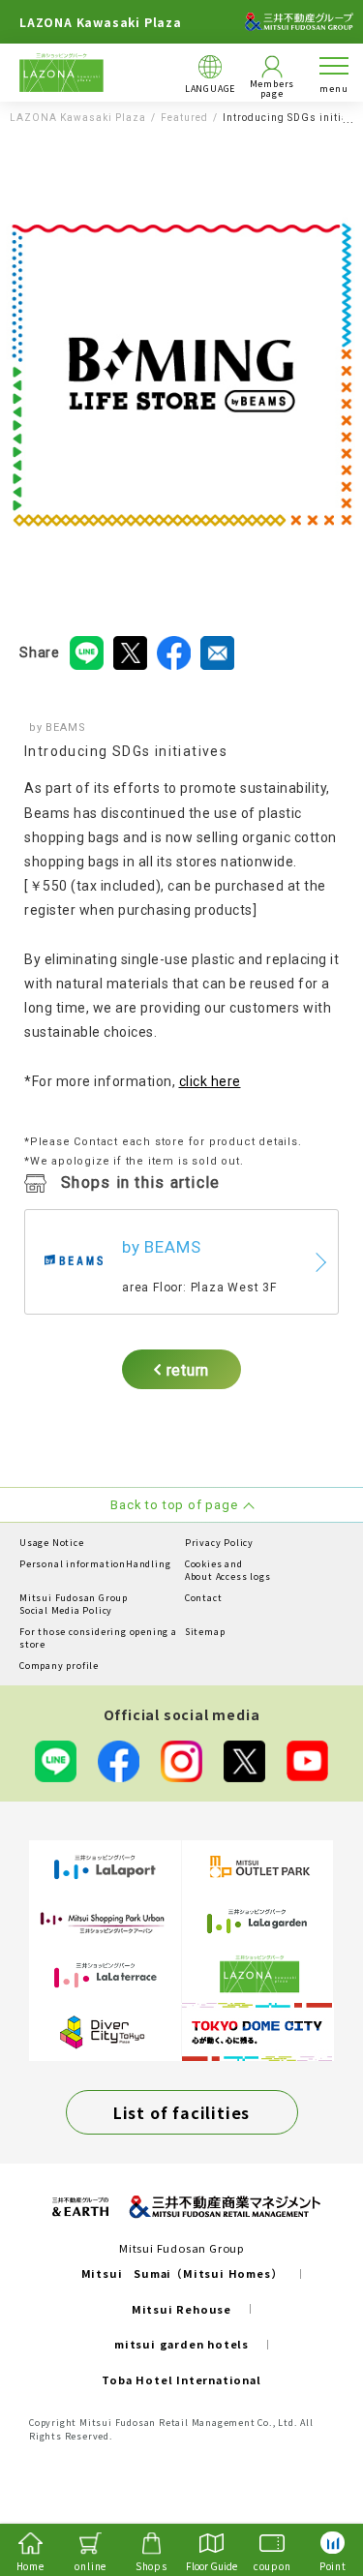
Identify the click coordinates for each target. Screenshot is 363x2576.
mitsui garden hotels (181, 2344)
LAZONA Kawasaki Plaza (78, 118)
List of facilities (181, 2112)
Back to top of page (317, 2485)
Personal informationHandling (95, 1564)
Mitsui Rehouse (181, 2309)
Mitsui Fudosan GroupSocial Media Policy (74, 1605)
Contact (204, 1598)
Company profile (59, 1666)
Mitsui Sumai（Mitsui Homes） (182, 2273)
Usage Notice (52, 1543)
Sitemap (205, 1632)
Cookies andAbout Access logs (228, 1571)
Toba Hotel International (181, 2379)
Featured (184, 118)
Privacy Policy (219, 1543)
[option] (181, 375)
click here (210, 1081)
